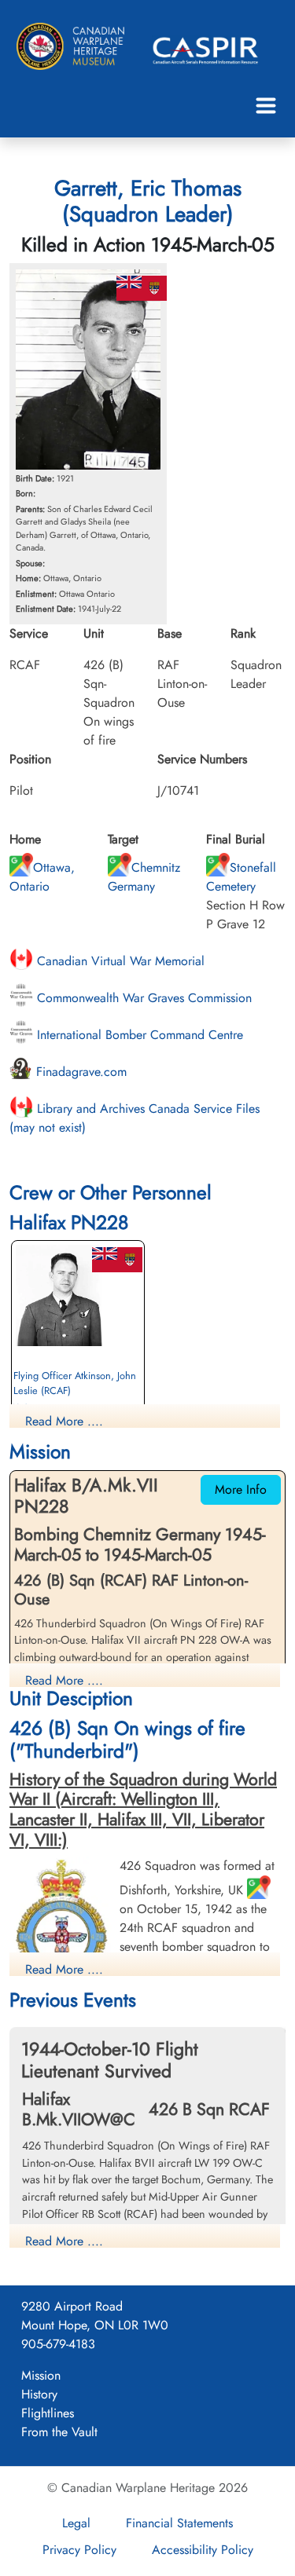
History (39, 2394)
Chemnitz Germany (144, 877)
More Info (241, 1489)
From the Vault (59, 2432)
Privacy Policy (79, 2550)
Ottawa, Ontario (42, 877)
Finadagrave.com (79, 1072)
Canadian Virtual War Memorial (119, 961)
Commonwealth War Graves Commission (142, 998)
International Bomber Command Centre (138, 1035)
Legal (76, 2523)
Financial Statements (179, 2523)
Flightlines (48, 2413)
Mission (41, 2375)
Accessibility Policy (203, 2550)
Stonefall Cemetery (241, 877)
